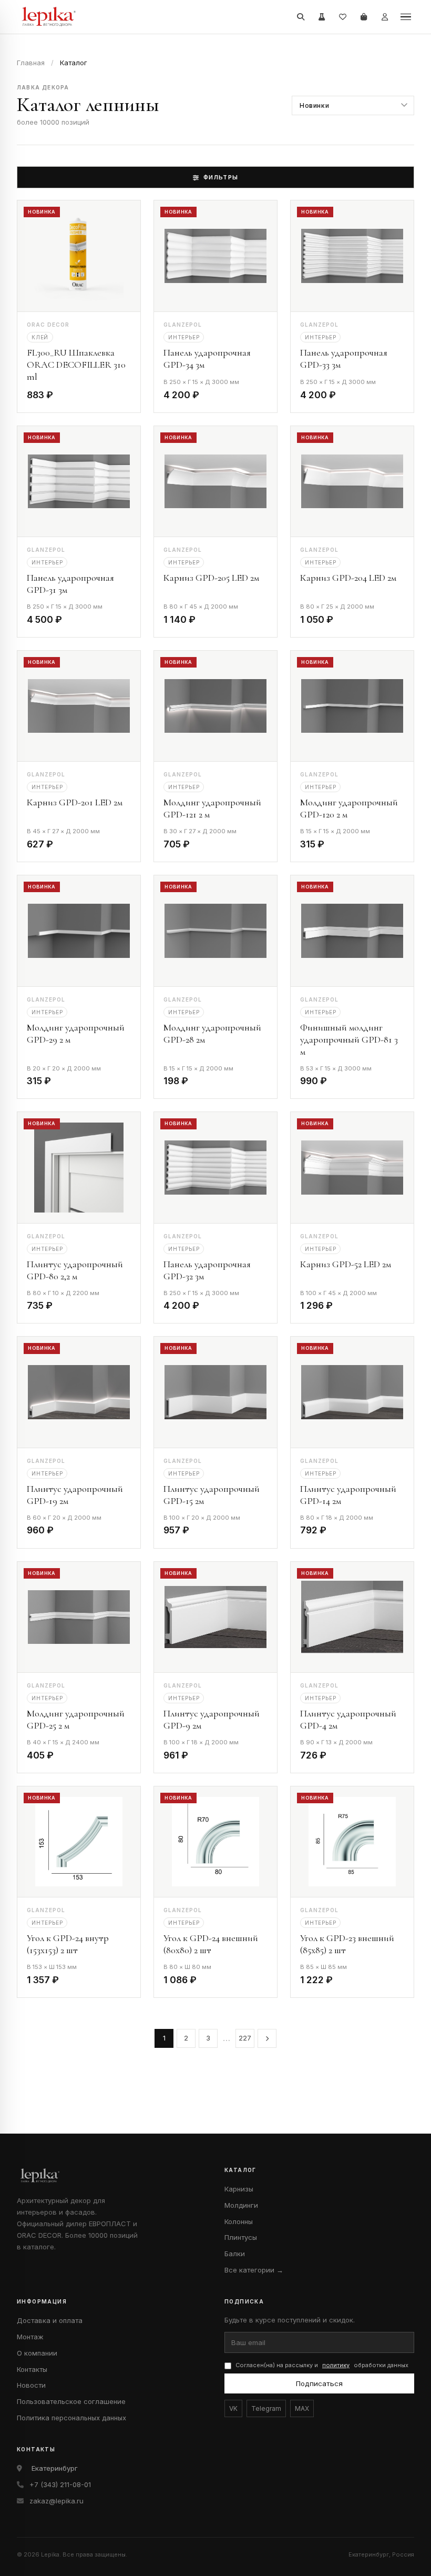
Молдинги (241, 2205)
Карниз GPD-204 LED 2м (348, 578)
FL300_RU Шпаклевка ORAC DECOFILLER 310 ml (76, 365)
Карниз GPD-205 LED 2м (211, 578)
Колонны (239, 2221)
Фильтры (221, 177)
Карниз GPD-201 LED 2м (75, 802)
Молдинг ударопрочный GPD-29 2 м (76, 1033)
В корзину (103, 397)
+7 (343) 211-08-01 (60, 2484)
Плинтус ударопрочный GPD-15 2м (212, 1495)
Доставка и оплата (50, 2320)
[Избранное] (343, 17)
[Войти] (385, 17)
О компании (37, 2353)
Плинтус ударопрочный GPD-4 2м (348, 1719)
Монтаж (30, 2337)
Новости (31, 2385)
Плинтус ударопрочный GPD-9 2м (212, 1719)
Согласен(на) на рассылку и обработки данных (322, 2365)
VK (233, 2408)
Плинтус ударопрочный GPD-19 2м (75, 1495)
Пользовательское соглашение (71, 2401)
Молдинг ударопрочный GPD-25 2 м (76, 1719)
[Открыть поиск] (301, 17)
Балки (235, 2254)
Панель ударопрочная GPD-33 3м (344, 358)
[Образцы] (322, 17)
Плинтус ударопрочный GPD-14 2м (348, 1495)
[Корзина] (364, 17)
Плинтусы (241, 2237)
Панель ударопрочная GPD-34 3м (207, 358)
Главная (31, 63)
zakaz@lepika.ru (57, 2501)
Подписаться (319, 2383)
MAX (302, 2408)
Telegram (266, 2408)
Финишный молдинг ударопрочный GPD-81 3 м (349, 1039)
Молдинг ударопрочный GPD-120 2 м (349, 808)
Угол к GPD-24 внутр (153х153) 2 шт (68, 1944)
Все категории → (254, 2270)
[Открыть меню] (406, 17)
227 (245, 2038)
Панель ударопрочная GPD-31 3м (70, 584)
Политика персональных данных (71, 2418)
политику (336, 2365)
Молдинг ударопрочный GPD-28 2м (212, 1033)
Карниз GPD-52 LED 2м (346, 1264)
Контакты (32, 2369)
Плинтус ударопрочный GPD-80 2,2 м (75, 1270)
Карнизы (239, 2189)
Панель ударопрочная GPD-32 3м (207, 1270)
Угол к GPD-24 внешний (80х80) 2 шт (211, 1944)
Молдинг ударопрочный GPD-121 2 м (212, 808)
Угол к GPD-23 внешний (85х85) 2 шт (347, 1944)
